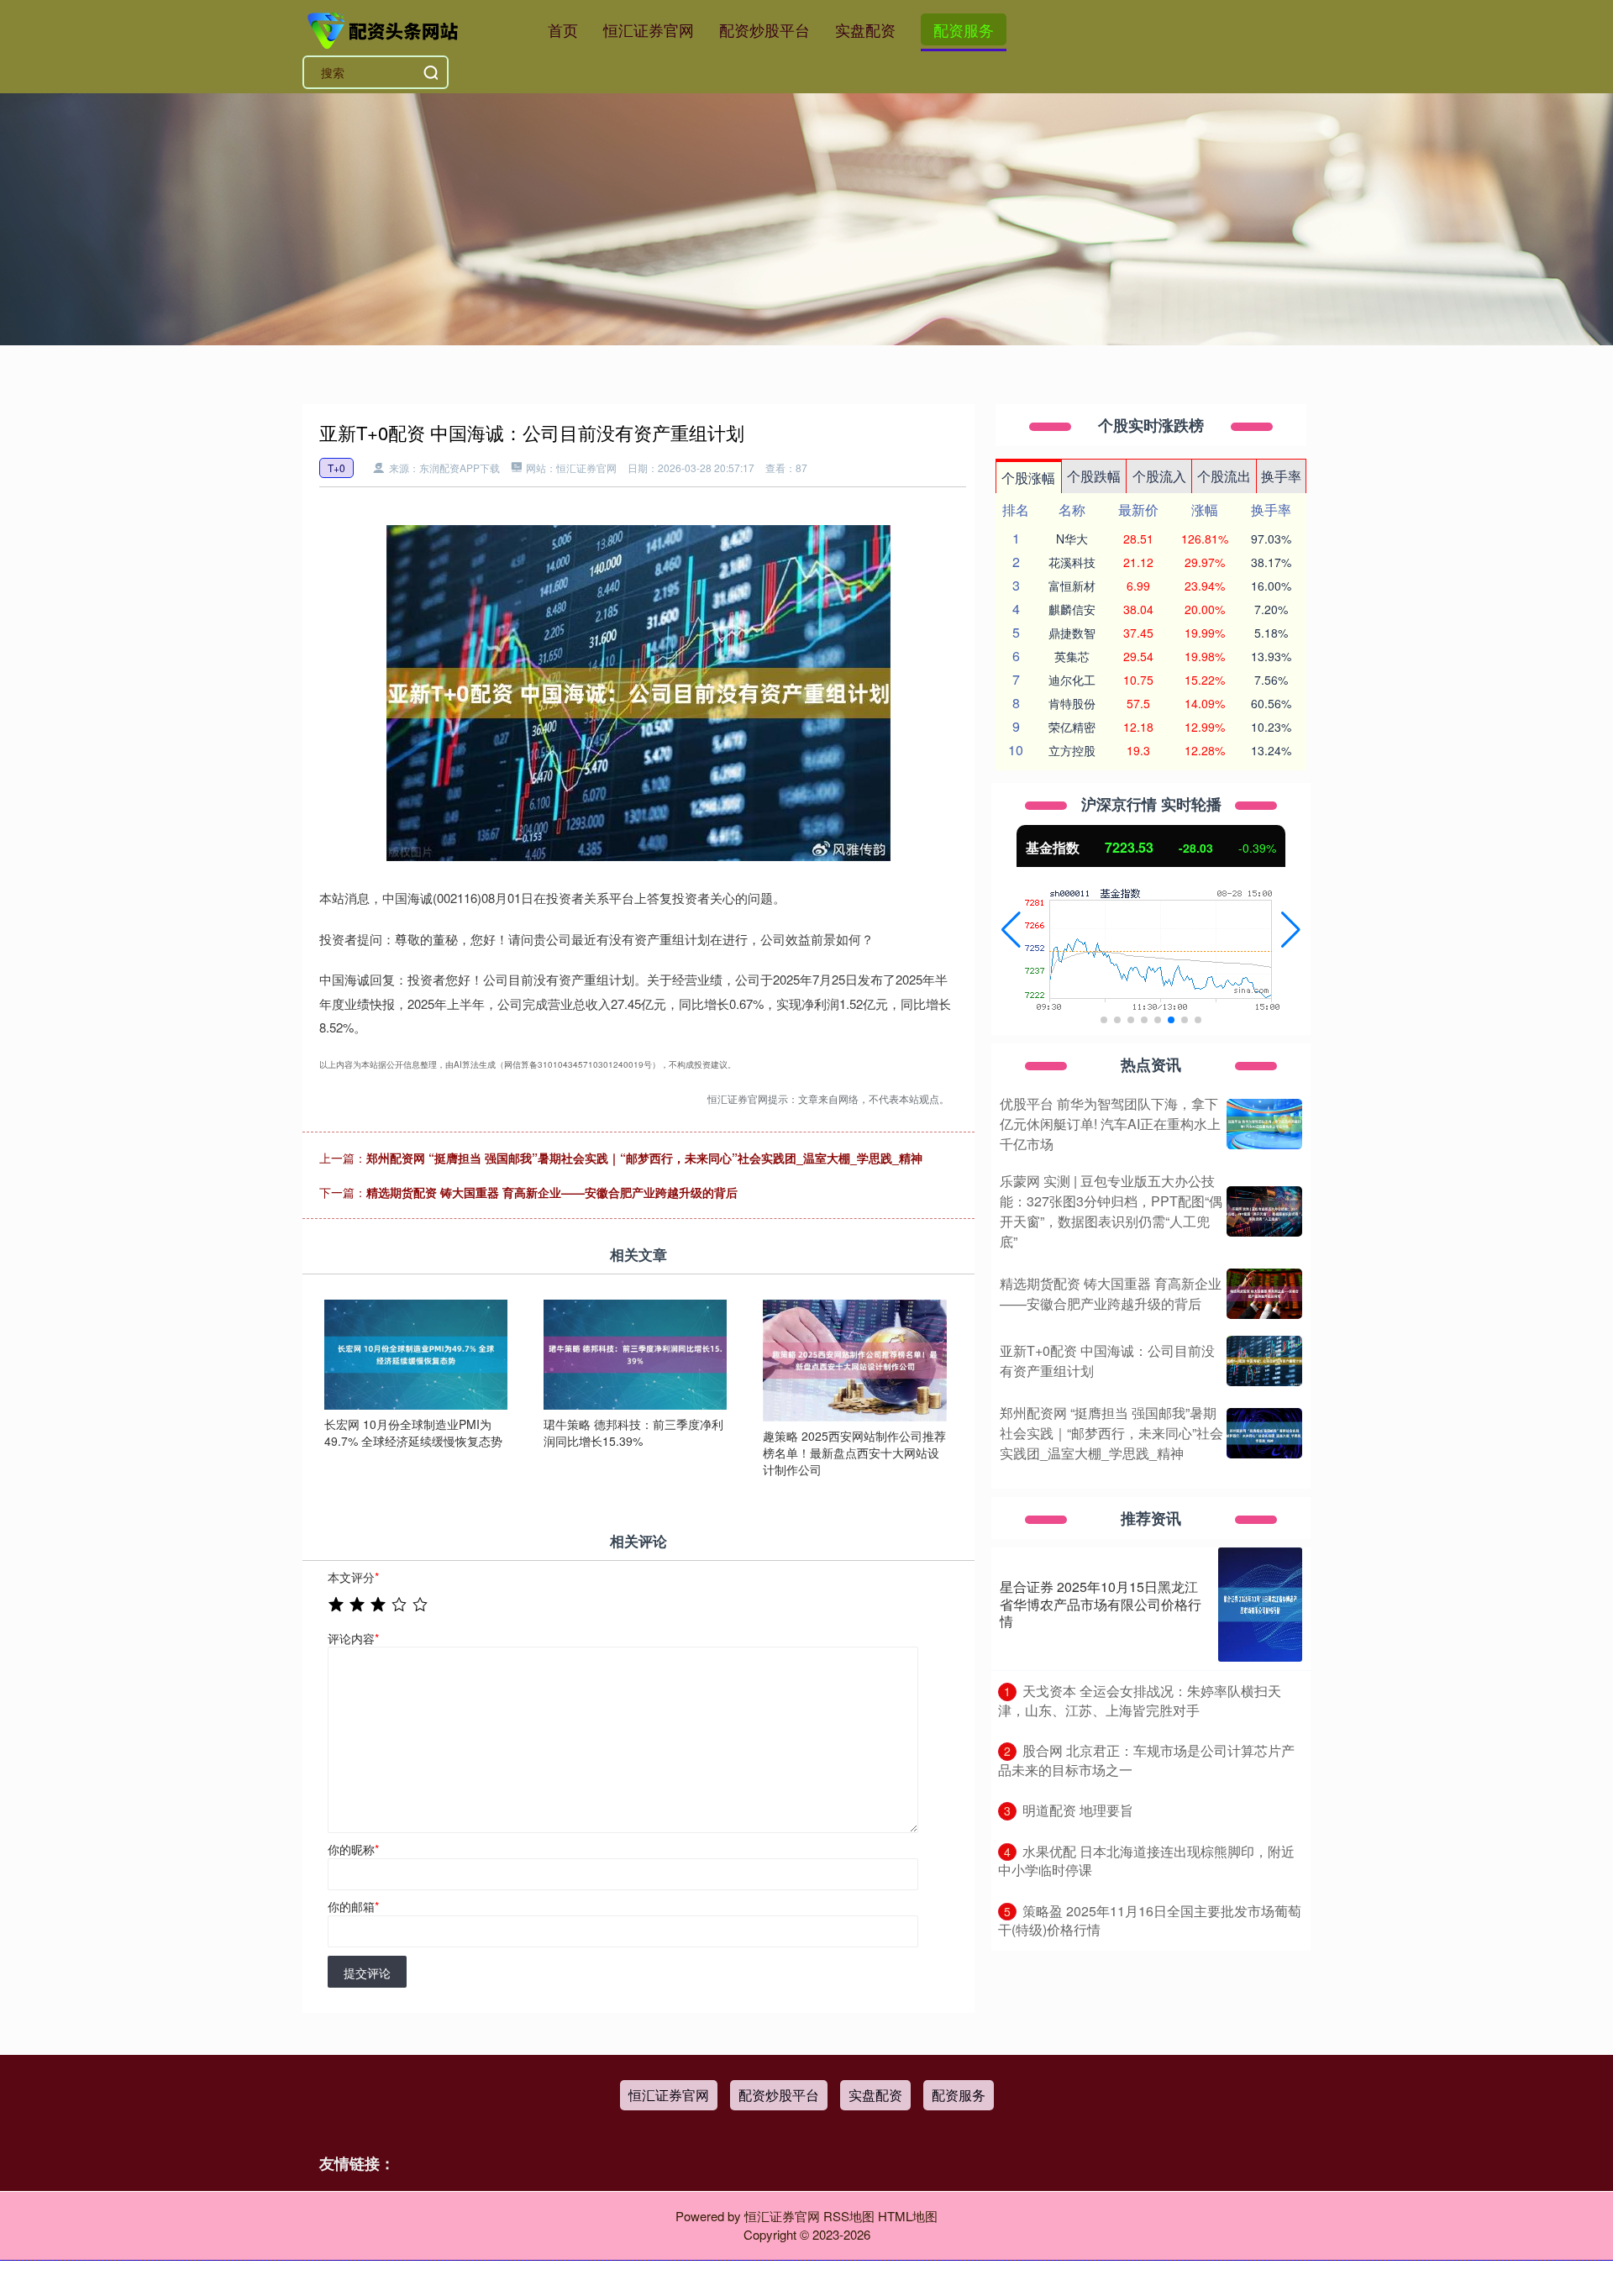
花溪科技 (1072, 562)
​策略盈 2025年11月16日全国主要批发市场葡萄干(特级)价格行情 (1150, 1920)
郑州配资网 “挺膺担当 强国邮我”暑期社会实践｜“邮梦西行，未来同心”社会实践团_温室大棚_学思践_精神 (644, 1158)
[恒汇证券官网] (385, 28)
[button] (1011, 930)
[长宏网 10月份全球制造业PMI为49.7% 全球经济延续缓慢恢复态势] (416, 1353)
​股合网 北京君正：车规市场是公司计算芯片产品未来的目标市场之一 (1146, 1760)
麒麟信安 (1072, 609)
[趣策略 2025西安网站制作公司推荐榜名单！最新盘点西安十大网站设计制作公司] (854, 1358)
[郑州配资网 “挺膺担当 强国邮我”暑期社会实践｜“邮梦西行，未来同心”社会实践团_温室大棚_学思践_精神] (1264, 1433)
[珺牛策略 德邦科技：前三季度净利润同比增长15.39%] (635, 1353)
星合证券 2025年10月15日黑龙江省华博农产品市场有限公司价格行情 (1101, 1604)
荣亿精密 (1072, 727)
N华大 (1072, 539)
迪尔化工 (1072, 680)
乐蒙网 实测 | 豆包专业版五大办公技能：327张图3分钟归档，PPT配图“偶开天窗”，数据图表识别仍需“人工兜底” (1111, 1211)
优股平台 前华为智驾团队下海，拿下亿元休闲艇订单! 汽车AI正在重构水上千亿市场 (1110, 1124)
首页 (563, 29)
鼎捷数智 (1072, 633)
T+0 (336, 468)
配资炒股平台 (764, 29)
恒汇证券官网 (649, 29)
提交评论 (367, 1973)
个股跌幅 (1094, 476)
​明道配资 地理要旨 (1078, 1810)
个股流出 (1224, 476)
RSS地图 (849, 2216)
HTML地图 (908, 2216)
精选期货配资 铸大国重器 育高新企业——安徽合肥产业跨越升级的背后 (552, 1192)
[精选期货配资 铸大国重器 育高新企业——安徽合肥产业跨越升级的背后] (1264, 1294)
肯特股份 (1072, 703)
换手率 (1281, 476)
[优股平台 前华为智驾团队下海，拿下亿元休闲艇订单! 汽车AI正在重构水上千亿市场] (1264, 1124)
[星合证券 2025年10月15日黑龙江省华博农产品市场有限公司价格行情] (1260, 1605)
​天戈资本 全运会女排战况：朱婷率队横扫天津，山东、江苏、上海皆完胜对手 (1140, 1700)
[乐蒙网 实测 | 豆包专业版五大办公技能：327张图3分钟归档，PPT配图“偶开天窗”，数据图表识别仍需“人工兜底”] (1264, 1211)
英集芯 (1072, 656)
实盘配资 (865, 29)
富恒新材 (1072, 586)
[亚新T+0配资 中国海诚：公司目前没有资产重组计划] (1264, 1361)
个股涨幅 (1028, 478)
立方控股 (1072, 750)
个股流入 (1159, 476)
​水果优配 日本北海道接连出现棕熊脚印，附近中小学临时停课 (1146, 1861)
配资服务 (964, 29)
